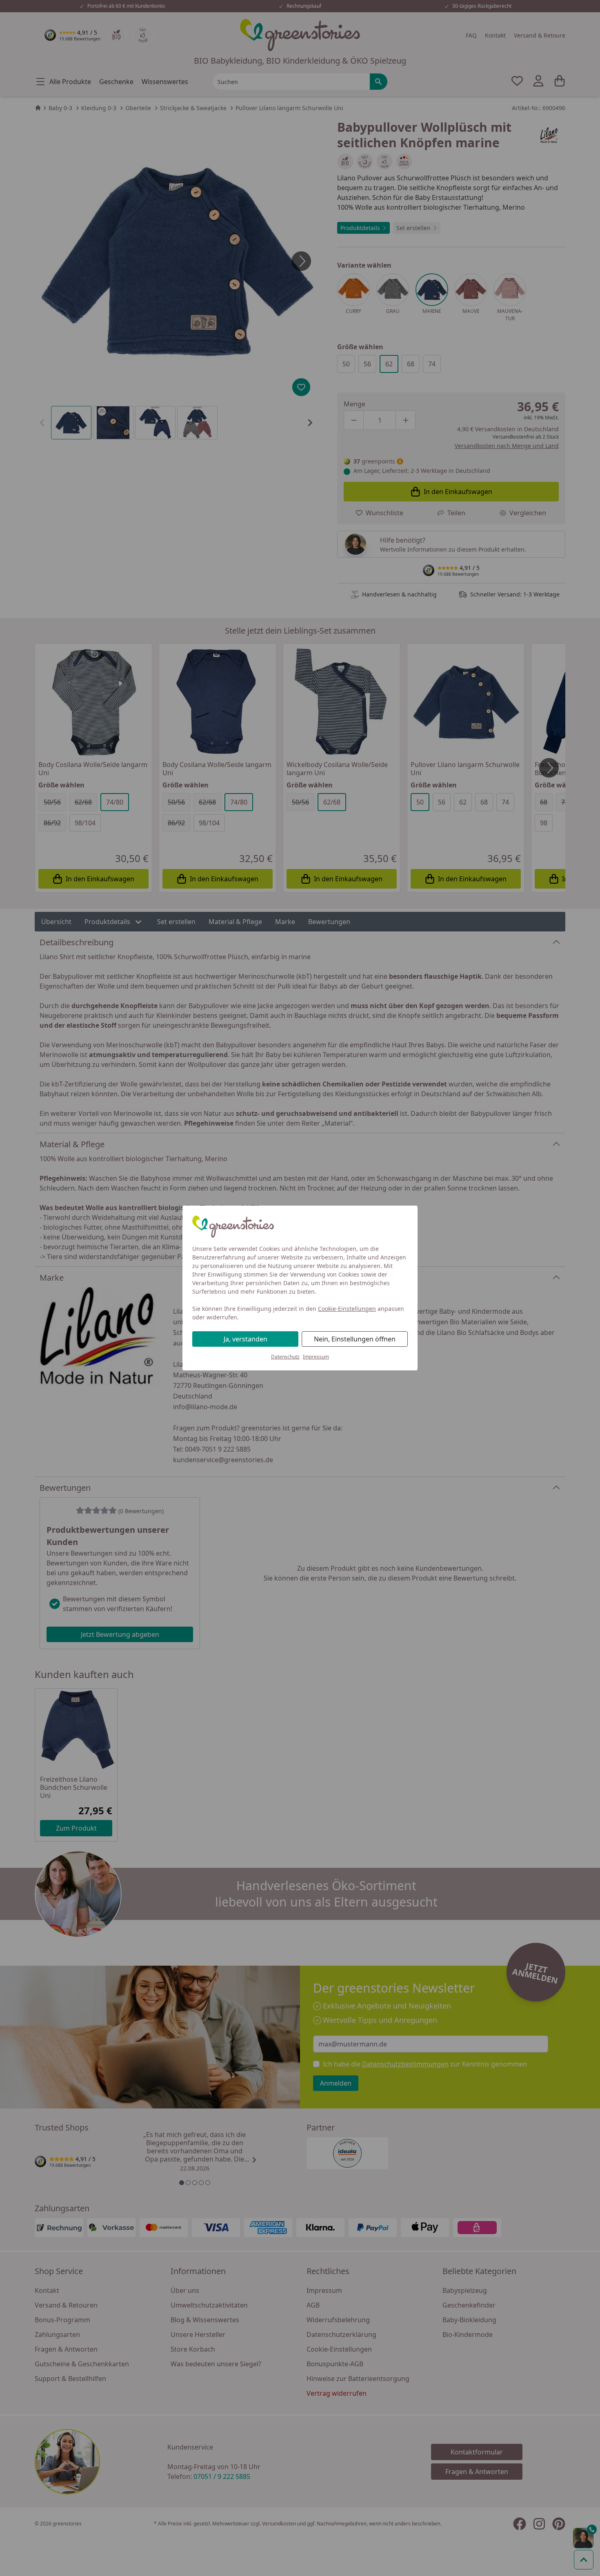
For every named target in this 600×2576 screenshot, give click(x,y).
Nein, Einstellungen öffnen (355, 1339)
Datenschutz (285, 1357)
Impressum (316, 1357)
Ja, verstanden (246, 1339)
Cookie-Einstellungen (347, 1309)
